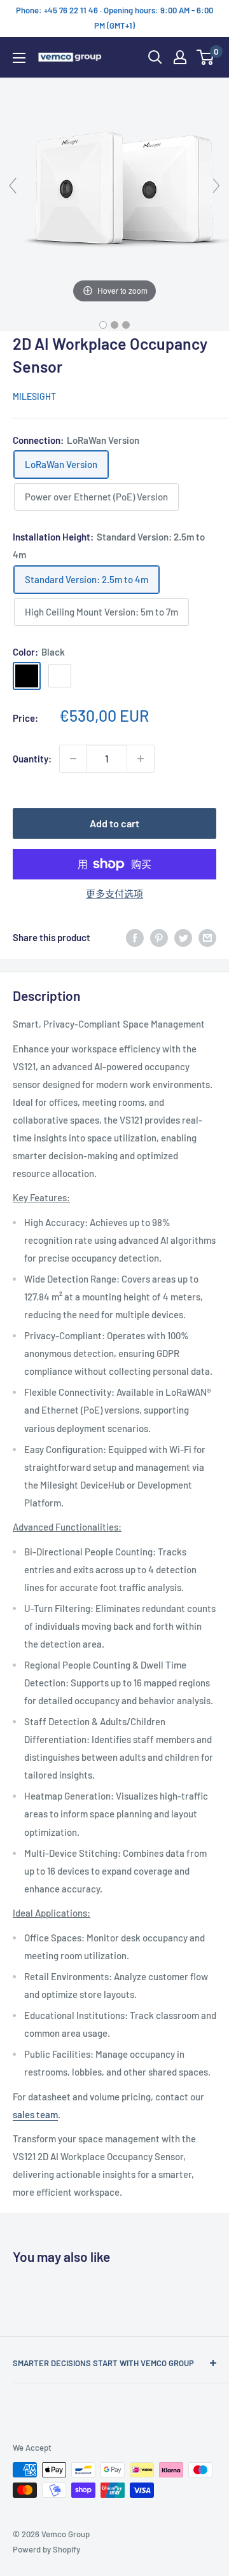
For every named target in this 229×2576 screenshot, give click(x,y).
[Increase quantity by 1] (141, 759)
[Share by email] (207, 937)
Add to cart (114, 823)
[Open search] (155, 57)
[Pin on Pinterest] (159, 937)
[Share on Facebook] (135, 937)
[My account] (180, 57)
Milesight (34, 396)
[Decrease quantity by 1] (73, 759)
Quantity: (32, 759)
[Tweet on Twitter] (183, 937)
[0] (206, 57)
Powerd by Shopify (46, 2549)
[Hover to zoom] (114, 190)
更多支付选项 (114, 893)
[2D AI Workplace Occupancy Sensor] (103, 325)
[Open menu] (19, 58)
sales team (35, 2114)
